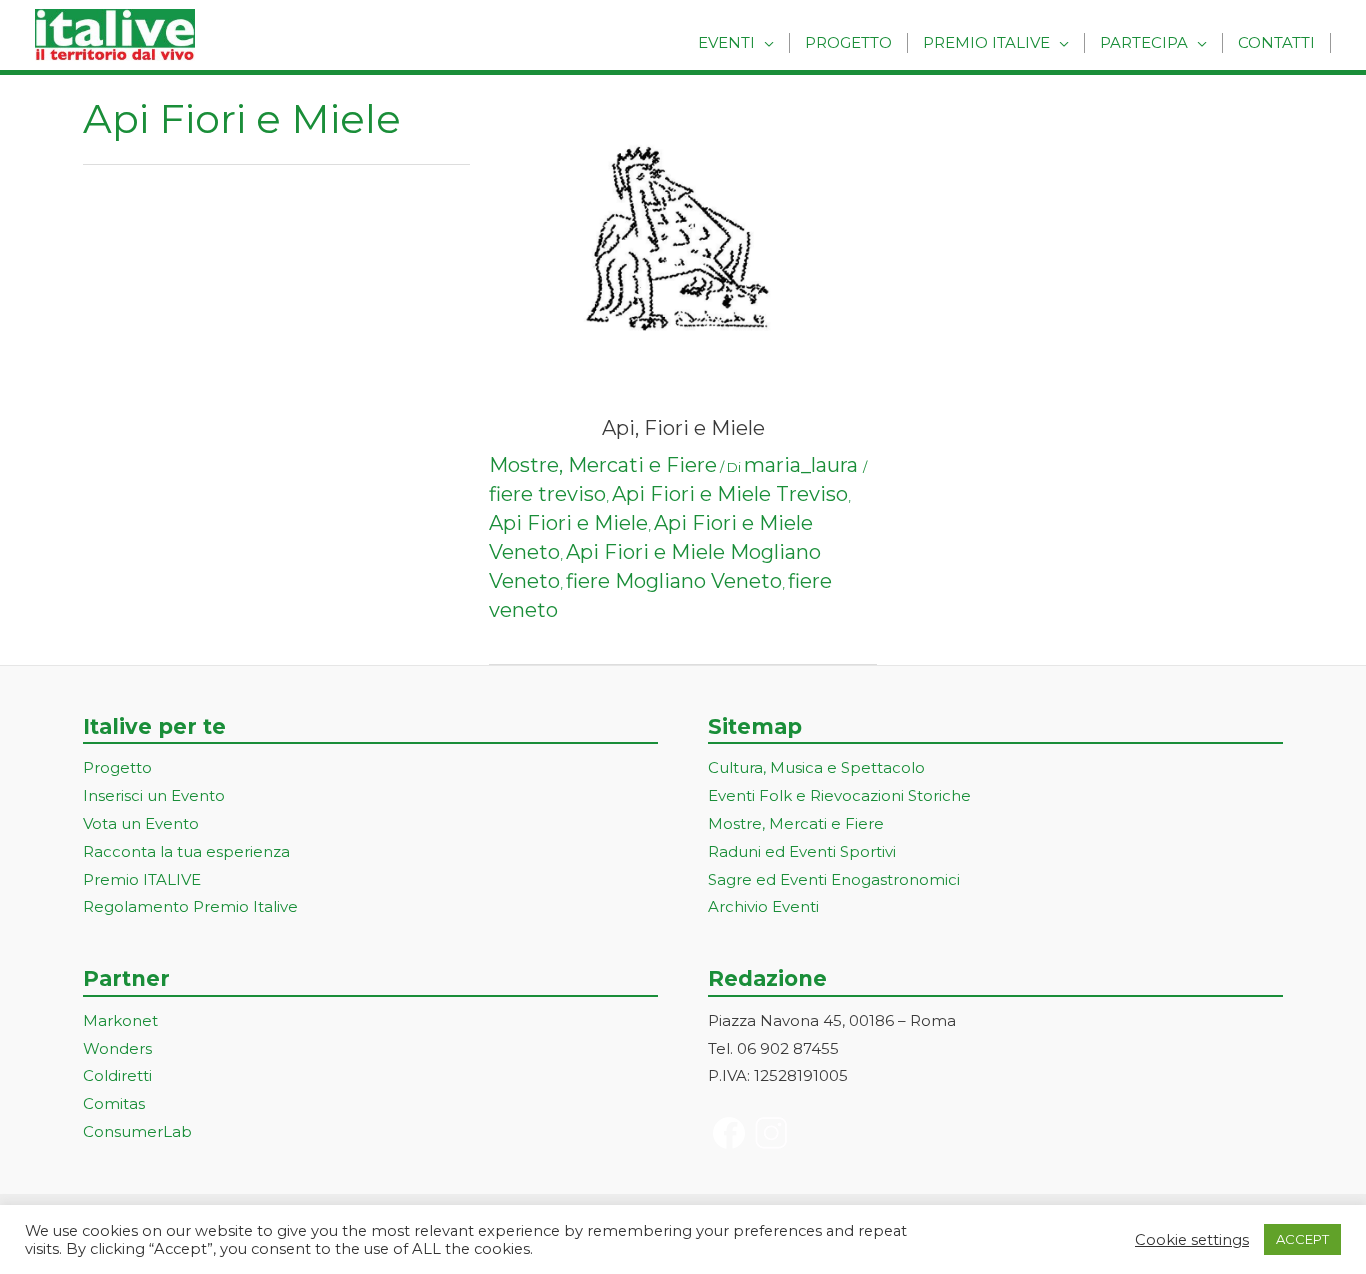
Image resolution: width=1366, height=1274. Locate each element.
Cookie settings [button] (1192, 1240)
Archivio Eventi (763, 906)
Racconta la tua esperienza (186, 851)
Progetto (848, 42)
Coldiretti (117, 1075)
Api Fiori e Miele (568, 523)
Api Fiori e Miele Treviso (730, 494)
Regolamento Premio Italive (190, 906)
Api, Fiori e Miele (683, 428)
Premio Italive (986, 42)
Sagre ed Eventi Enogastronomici (834, 879)
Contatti (1276, 42)
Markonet (120, 1020)
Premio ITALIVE (142, 879)
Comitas (114, 1103)
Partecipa (1144, 42)
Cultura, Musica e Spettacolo (816, 767)
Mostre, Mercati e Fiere (603, 465)
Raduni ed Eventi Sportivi (802, 851)
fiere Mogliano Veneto (674, 581)
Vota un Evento (141, 823)
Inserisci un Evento (154, 795)
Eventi (726, 42)
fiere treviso (547, 494)
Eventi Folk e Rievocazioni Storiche (839, 795)
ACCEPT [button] (1302, 1239)
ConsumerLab (137, 1131)
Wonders (117, 1048)
